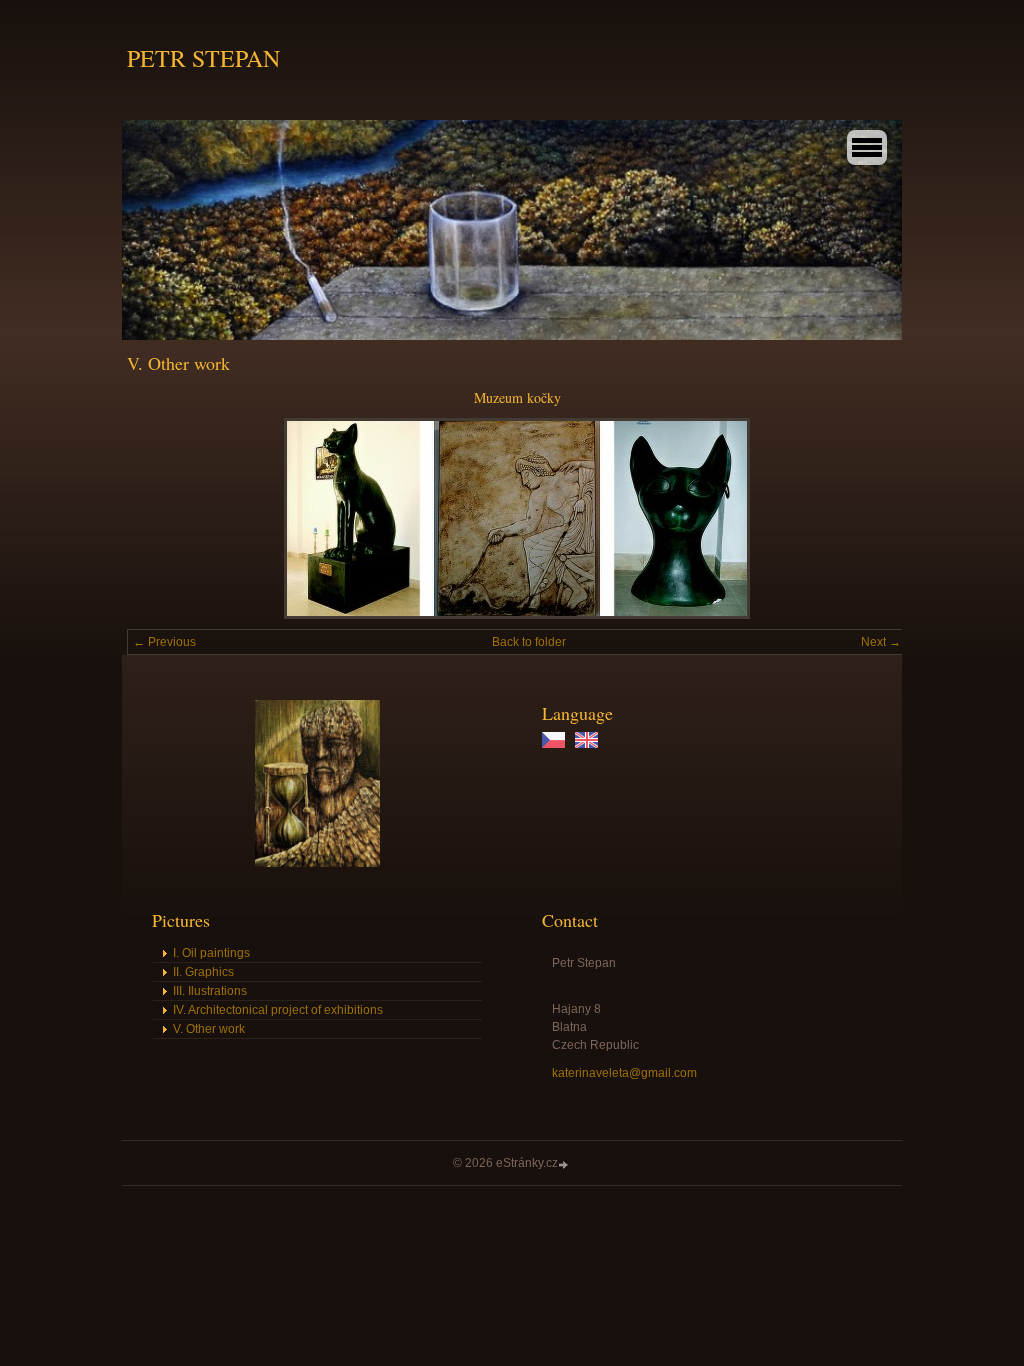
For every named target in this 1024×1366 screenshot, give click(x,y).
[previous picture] (159, 518)
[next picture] (874, 518)
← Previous (164, 642)
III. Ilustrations (210, 991)
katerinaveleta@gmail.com (624, 1073)
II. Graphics (203, 972)
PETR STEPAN (203, 58)
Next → (881, 642)
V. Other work (209, 1029)
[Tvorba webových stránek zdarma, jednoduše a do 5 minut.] (565, 1164)
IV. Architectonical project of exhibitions (278, 1010)
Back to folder (529, 642)
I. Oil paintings (211, 953)
